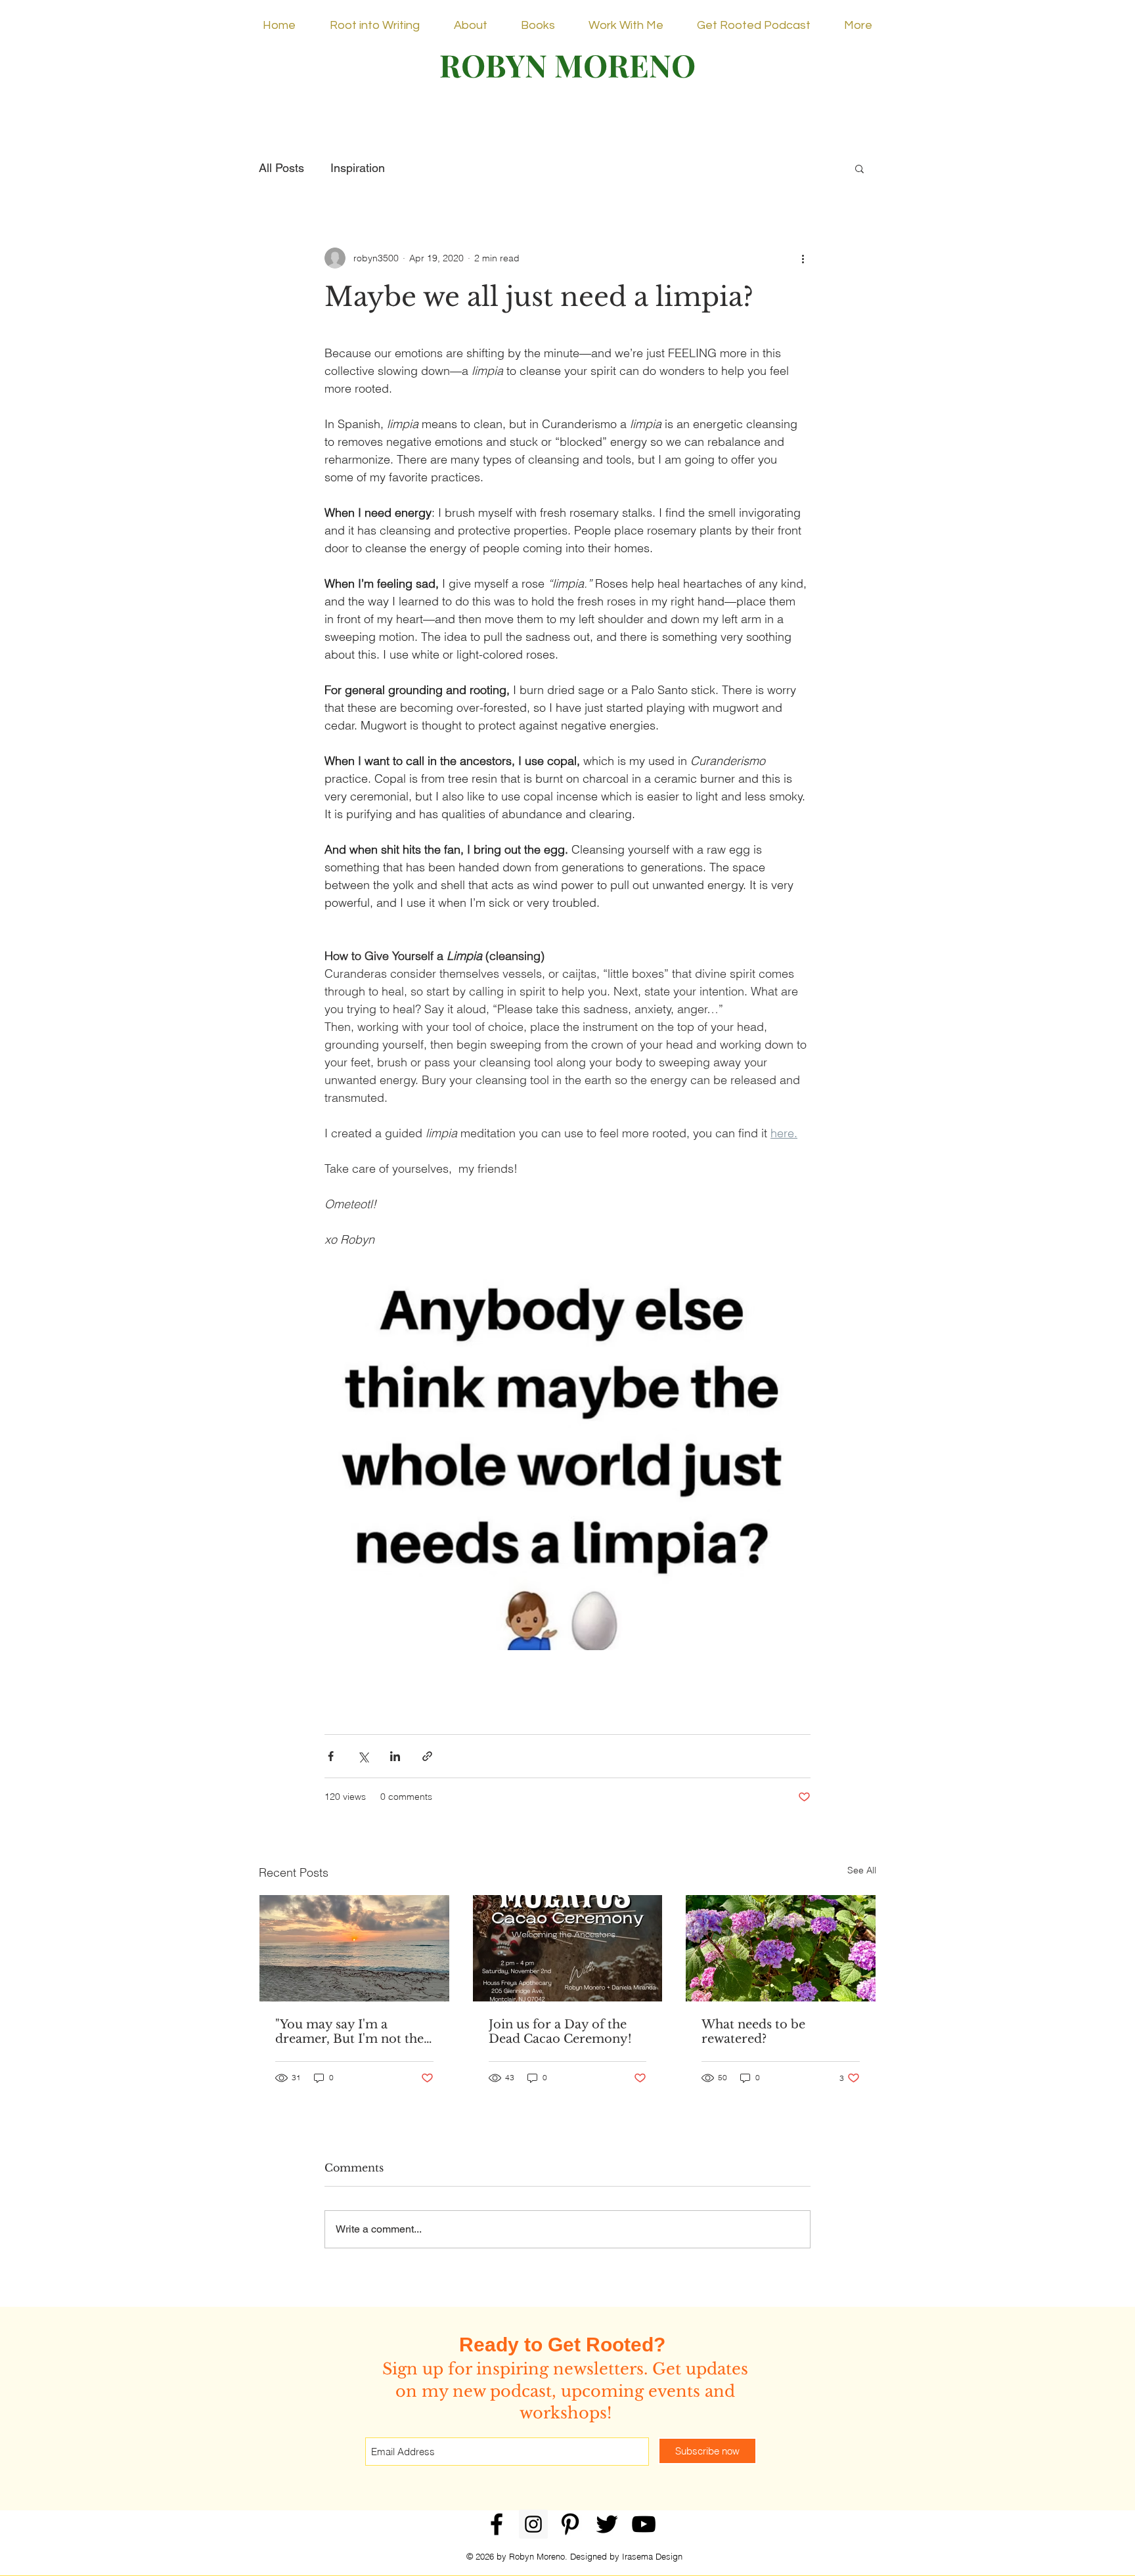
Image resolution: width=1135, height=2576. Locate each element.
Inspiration (358, 168)
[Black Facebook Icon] (497, 2524)
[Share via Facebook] (331, 1756)
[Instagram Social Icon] (533, 2524)
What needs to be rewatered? (753, 2032)
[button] (859, 168)
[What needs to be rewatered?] (781, 1948)
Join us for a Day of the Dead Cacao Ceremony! (560, 2032)
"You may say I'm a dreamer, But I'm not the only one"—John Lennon (349, 2032)
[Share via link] (427, 1756)
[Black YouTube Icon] (644, 2524)
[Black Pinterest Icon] (570, 2524)
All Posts (281, 168)
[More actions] (803, 258)
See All (862, 1870)
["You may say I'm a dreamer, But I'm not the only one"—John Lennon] (354, 1948)
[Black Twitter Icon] (607, 2524)
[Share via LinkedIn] (395, 1756)
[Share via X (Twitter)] (363, 1756)
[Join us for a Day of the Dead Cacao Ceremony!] (568, 1948)
